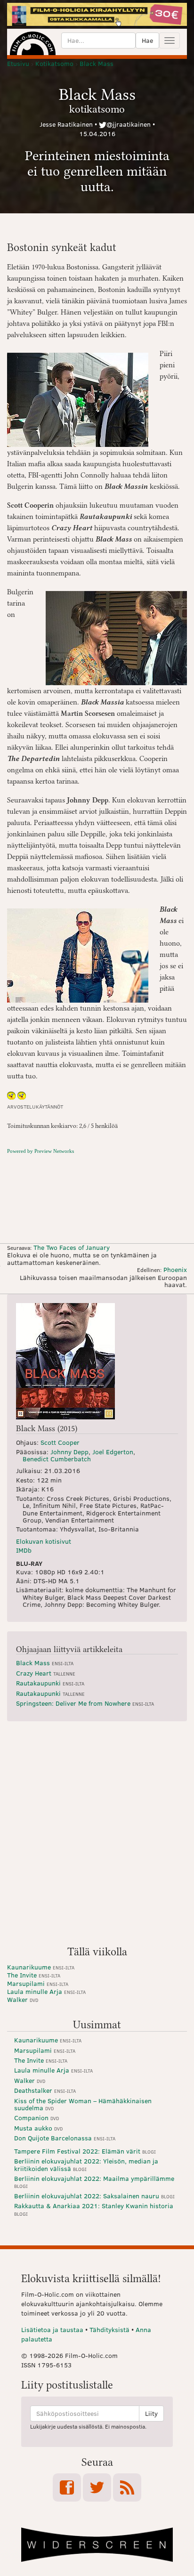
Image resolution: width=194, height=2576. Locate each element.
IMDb (24, 1550)
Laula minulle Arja (46, 1991)
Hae (147, 40)
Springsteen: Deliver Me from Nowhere (85, 1703)
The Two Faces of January (72, 1247)
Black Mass (45, 1663)
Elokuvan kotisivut (44, 1541)
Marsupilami (38, 1983)
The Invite (34, 1975)
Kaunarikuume (41, 1967)
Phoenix (175, 1269)
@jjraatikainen (129, 124)
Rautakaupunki (50, 1683)
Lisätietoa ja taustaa (52, 2329)
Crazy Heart (46, 1673)
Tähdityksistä (109, 2329)
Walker (23, 1999)
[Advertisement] (97, 1837)
